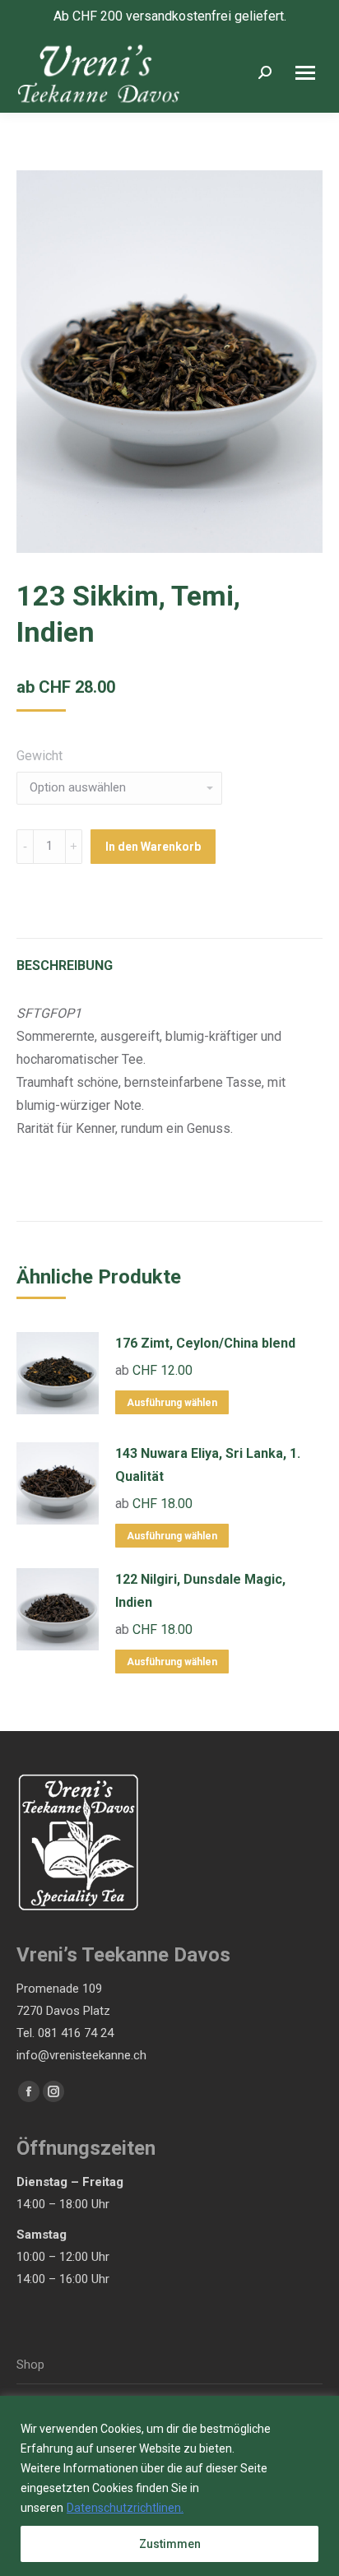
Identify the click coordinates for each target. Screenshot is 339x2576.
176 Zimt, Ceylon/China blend (205, 1343)
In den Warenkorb (153, 847)
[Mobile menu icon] (305, 73)
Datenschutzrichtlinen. (125, 2508)
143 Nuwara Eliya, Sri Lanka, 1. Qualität (208, 1465)
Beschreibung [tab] (65, 965)
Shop (30, 2365)
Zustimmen (170, 2544)
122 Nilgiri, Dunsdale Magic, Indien (200, 1591)
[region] (169, 2486)
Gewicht (39, 756)
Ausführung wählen (172, 1403)
